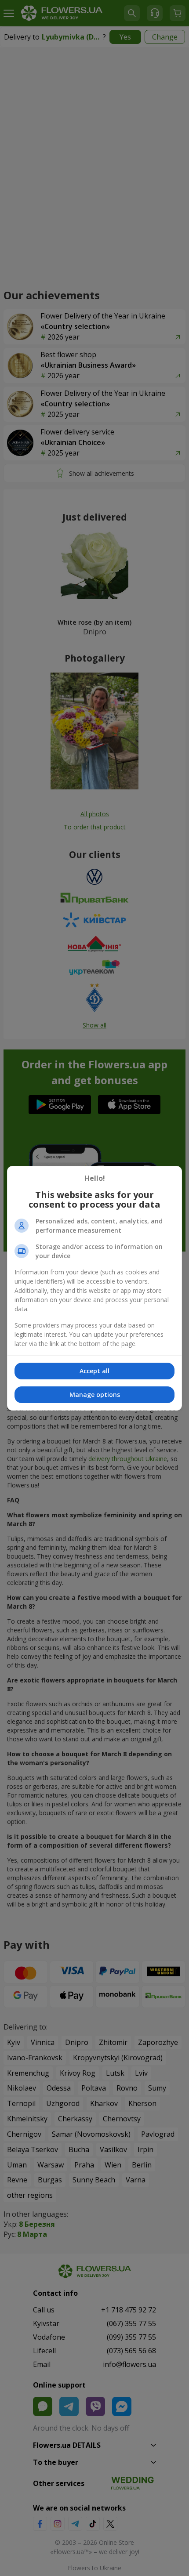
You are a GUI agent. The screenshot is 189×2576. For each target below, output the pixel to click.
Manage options (95, 1395)
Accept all (94, 1371)
